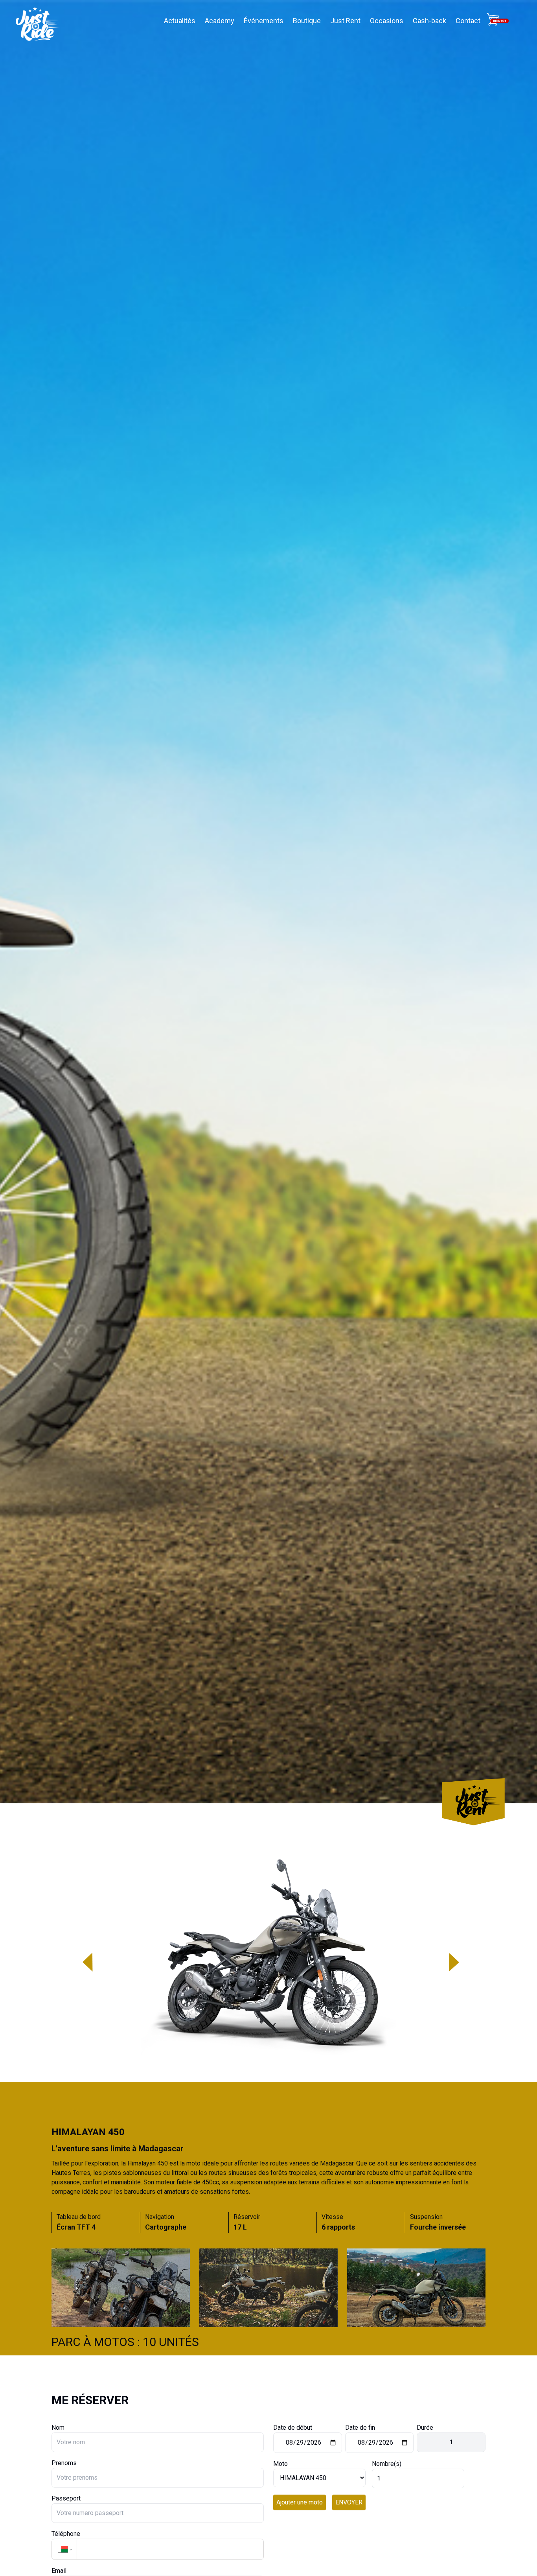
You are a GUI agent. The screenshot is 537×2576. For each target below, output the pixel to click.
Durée (425, 2428)
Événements (264, 21)
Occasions (387, 21)
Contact (468, 21)
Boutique (307, 21)
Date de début (293, 2428)
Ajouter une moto (300, 2502)
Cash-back (429, 21)
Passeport (66, 2498)
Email (59, 2571)
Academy (220, 21)
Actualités (180, 21)
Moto (280, 2464)
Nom (58, 2428)
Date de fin (360, 2428)
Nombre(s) (387, 2464)
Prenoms (64, 2463)
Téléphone (66, 2534)
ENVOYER (349, 2502)
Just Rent (345, 21)
